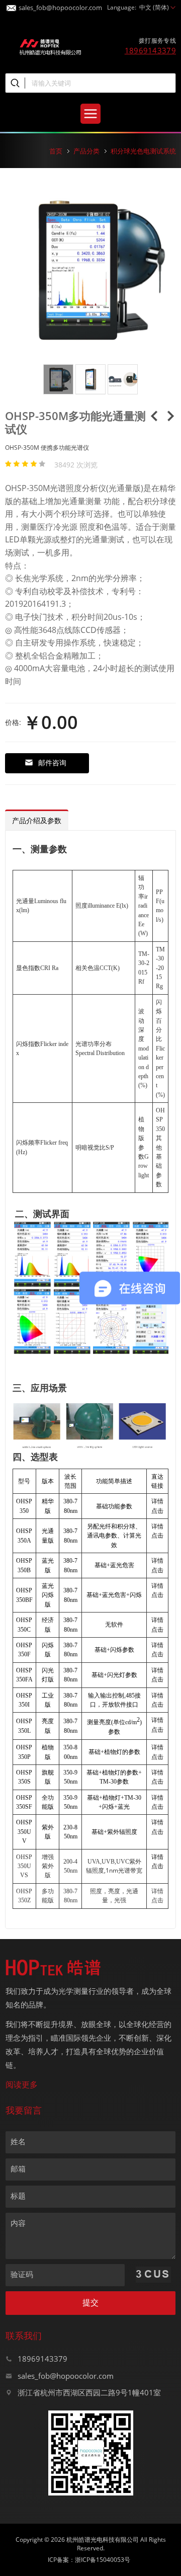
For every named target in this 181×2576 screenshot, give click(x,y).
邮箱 (18, 2168)
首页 (56, 151)
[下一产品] (170, 419)
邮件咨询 (52, 762)
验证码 (22, 2274)
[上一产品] (154, 419)
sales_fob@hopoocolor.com (60, 6)
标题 (18, 2196)
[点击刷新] (153, 2275)
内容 (18, 2223)
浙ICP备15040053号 (103, 2560)
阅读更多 (22, 2084)
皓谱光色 (50, 46)
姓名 (18, 2141)
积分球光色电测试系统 (143, 151)
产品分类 (86, 151)
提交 (90, 2303)
